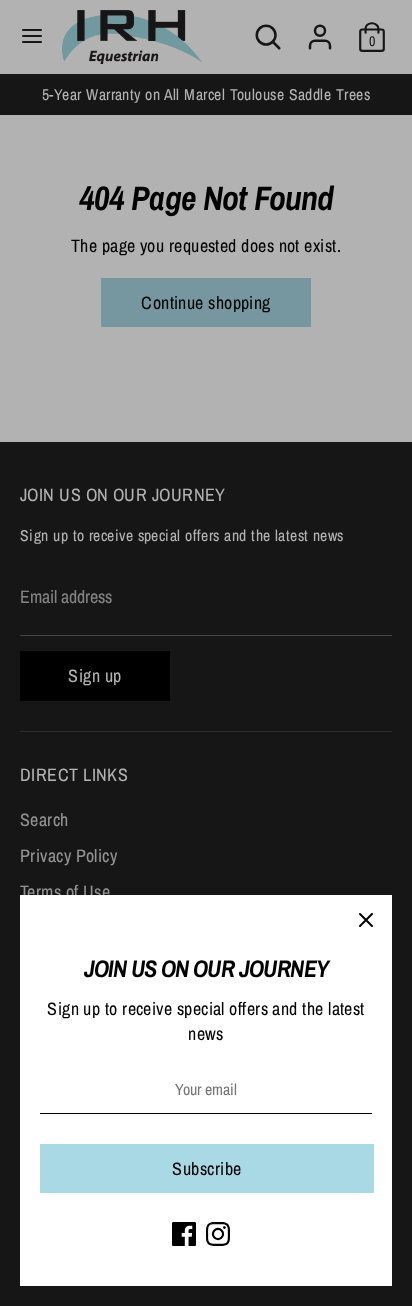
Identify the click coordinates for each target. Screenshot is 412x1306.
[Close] (366, 921)
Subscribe (206, 1168)
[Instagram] (218, 1234)
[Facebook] (184, 1234)
